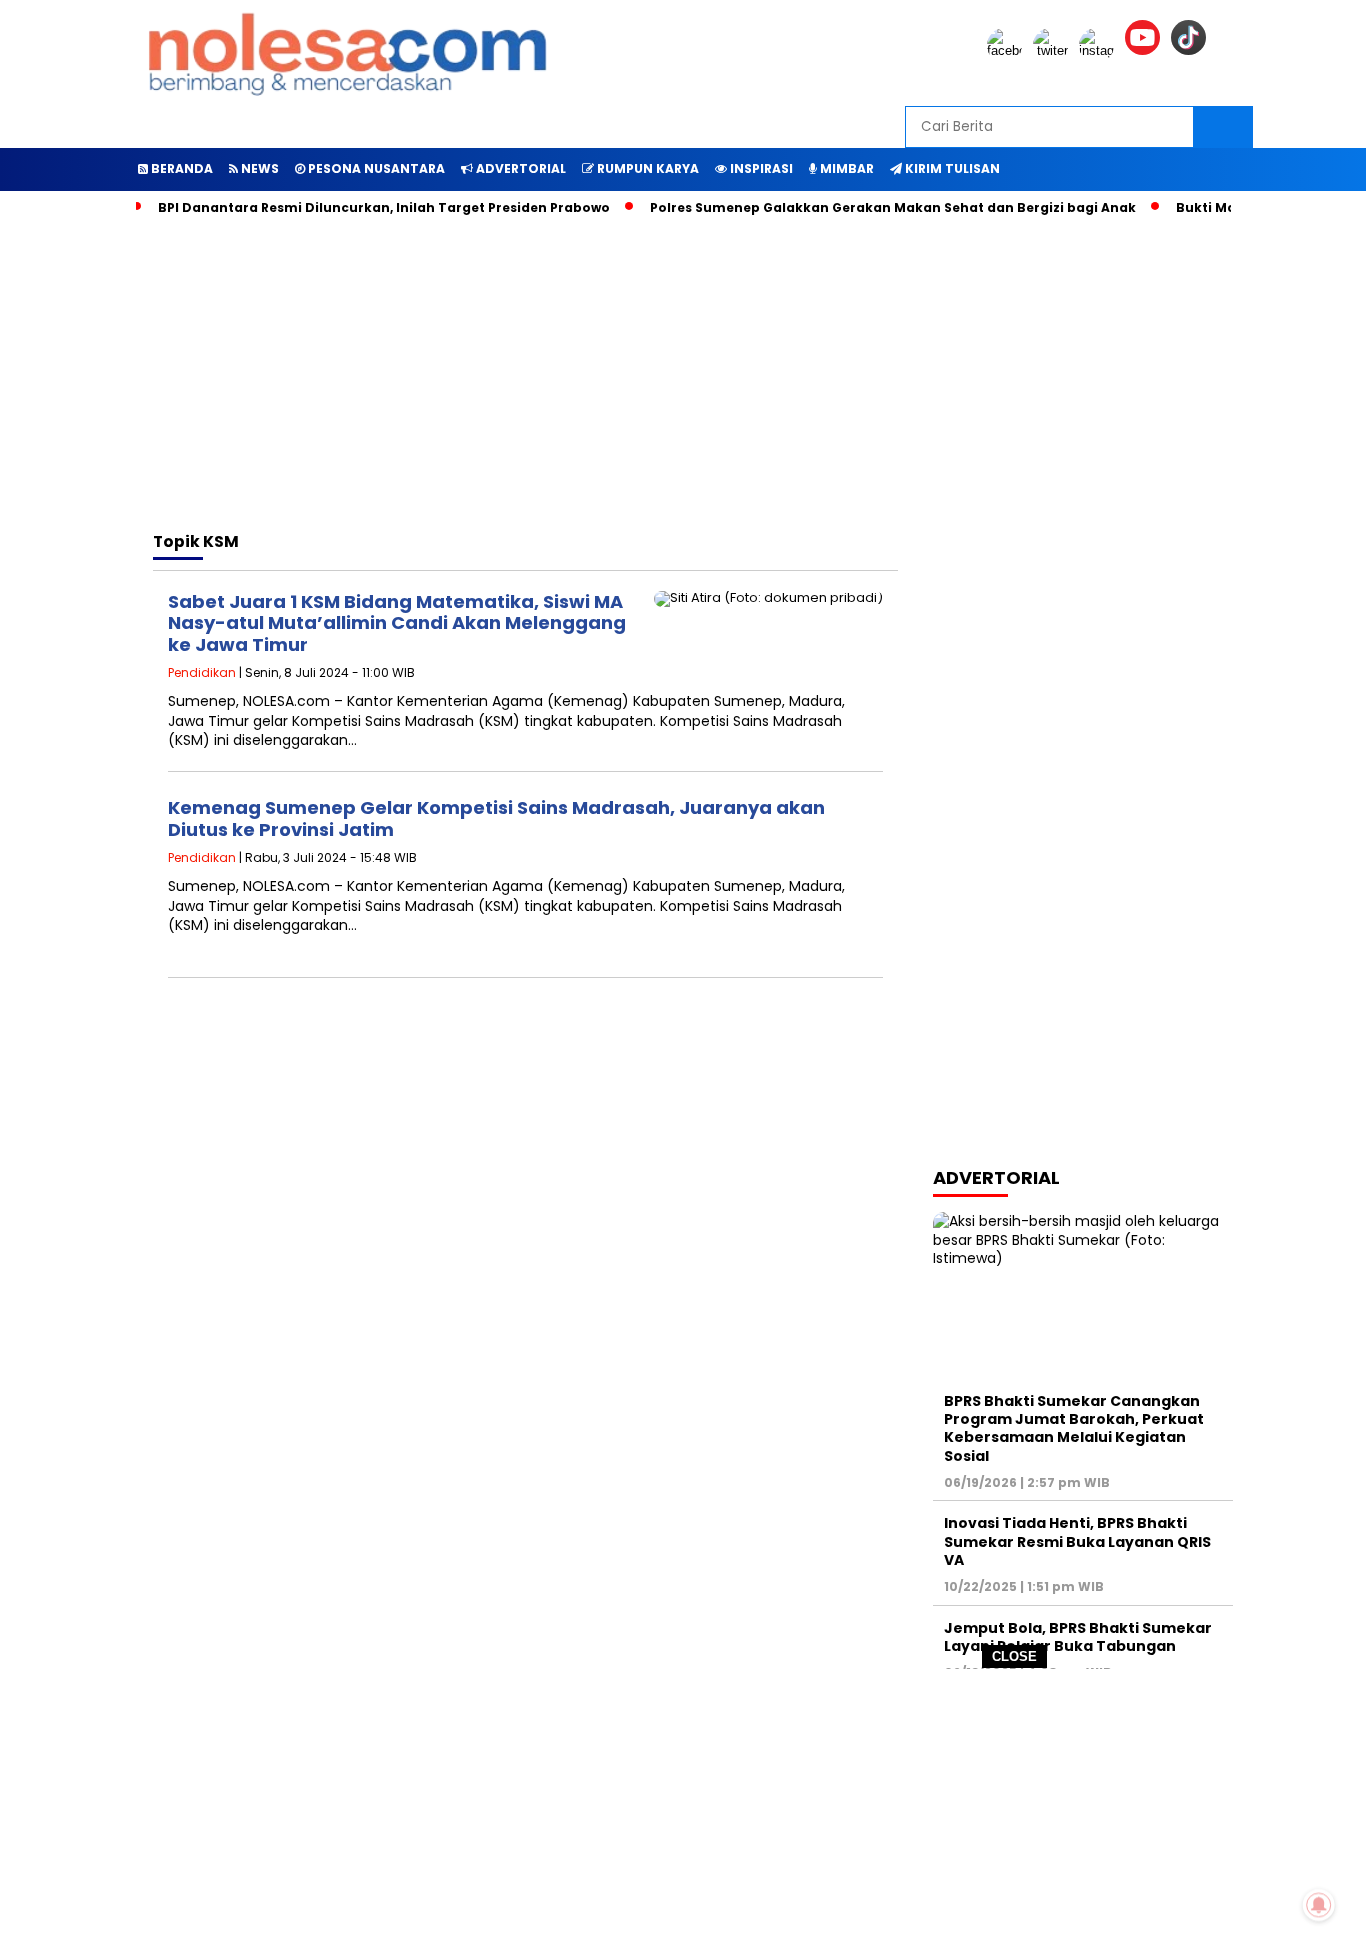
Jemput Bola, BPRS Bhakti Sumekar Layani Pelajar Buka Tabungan (1078, 1637)
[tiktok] (1192, 50)
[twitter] (1054, 50)
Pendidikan (202, 672)
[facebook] (1008, 50)
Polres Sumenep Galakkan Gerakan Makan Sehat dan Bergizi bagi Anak (893, 207)
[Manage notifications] (1319, 1905)
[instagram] (1100, 50)
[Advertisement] (683, 1809)
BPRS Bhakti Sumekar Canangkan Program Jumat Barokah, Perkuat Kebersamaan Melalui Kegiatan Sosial (1074, 1428)
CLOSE (1014, 1656)
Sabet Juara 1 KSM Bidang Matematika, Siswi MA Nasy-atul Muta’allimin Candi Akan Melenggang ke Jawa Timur (397, 623)
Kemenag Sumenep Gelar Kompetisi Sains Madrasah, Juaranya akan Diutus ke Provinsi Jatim (496, 818)
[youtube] (1146, 50)
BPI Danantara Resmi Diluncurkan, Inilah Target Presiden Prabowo (384, 207)
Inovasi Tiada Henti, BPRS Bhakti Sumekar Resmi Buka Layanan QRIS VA (1077, 1541)
